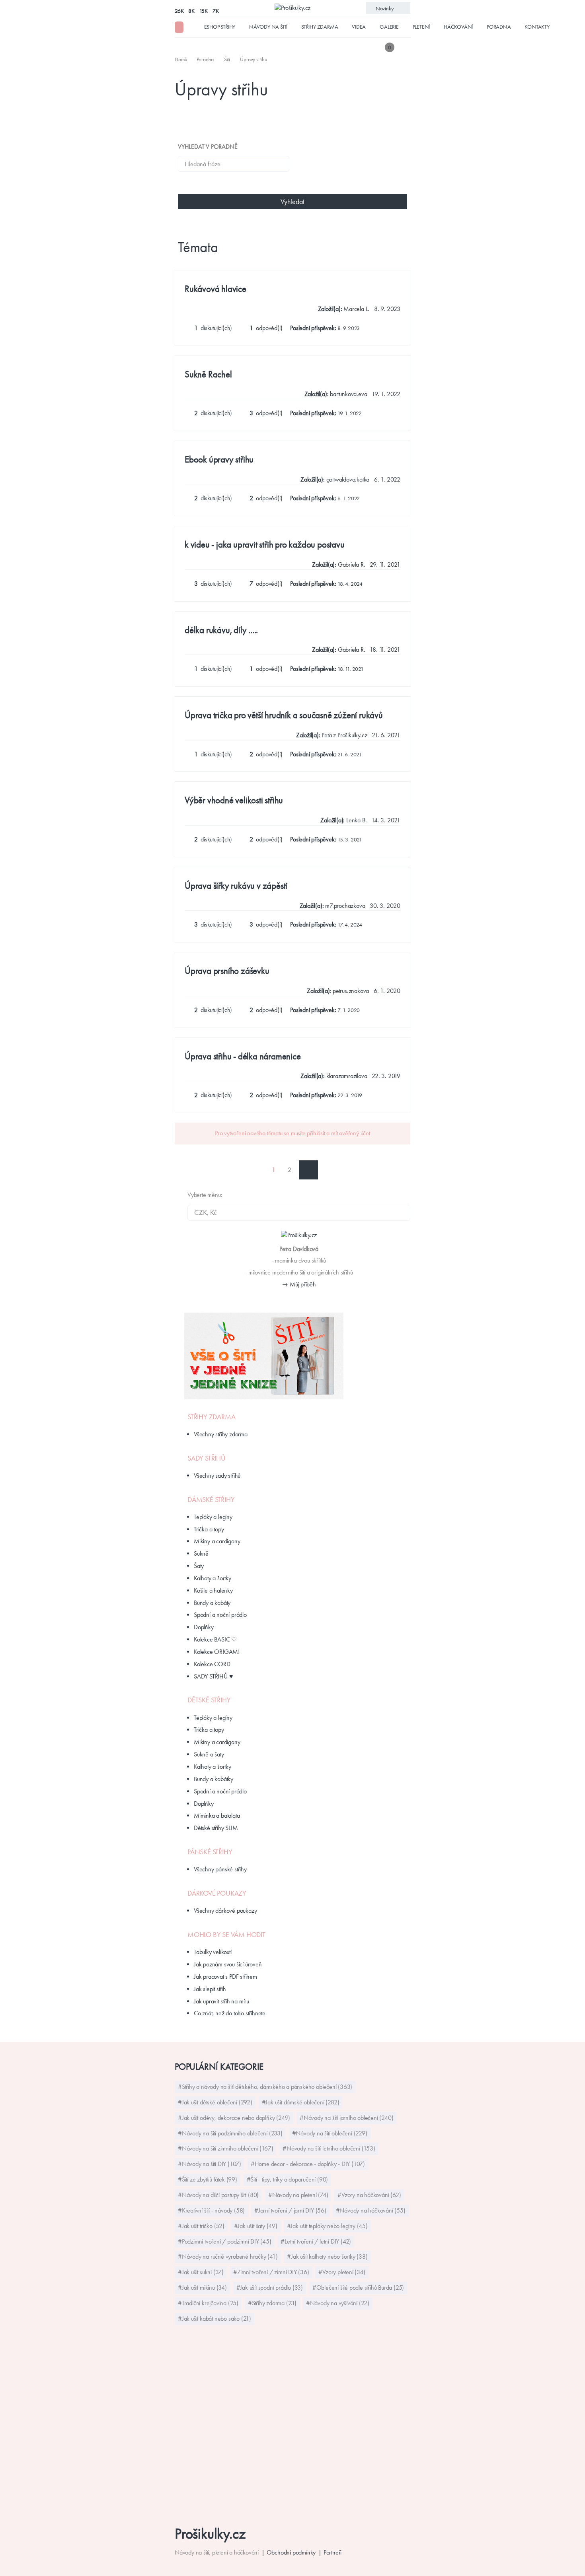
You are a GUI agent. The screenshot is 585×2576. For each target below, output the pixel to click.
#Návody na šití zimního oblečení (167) (225, 2148)
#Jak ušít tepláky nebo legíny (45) (327, 2226)
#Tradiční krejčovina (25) (208, 2303)
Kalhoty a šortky (213, 1578)
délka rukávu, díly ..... (221, 630)
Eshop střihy (220, 27)
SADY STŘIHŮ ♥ (213, 1676)
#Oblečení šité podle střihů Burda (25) (358, 2288)
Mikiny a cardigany (217, 1541)
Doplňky (204, 1627)
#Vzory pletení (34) (342, 2272)
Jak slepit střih (210, 1989)
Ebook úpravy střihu (219, 459)
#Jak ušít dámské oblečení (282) (301, 2102)
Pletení (421, 27)
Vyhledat (292, 202)
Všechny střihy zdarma (221, 1434)
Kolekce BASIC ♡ (215, 1639)
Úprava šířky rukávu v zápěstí (236, 886)
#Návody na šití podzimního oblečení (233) (230, 2133)
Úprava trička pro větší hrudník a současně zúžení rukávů (284, 715)
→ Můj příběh (299, 1284)
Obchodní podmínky (291, 2552)
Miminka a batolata (217, 1815)
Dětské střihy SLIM (216, 1828)
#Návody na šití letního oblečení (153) (329, 2148)
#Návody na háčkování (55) (371, 2210)
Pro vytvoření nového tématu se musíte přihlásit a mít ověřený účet (292, 1133)
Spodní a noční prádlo (220, 1615)
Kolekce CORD (212, 1664)
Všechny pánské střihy (220, 1869)
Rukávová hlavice (215, 289)
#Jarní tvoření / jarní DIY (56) (290, 2210)
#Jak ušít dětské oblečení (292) (215, 2102)
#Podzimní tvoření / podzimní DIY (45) (225, 2241)
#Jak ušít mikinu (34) (202, 2288)
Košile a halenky (213, 1590)
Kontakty (537, 27)
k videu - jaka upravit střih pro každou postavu (265, 545)
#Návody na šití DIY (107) (210, 2164)
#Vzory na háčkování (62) (369, 2195)
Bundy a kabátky (214, 1779)
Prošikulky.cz (210, 2534)
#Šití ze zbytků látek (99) (208, 2179)
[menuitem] (182, 59)
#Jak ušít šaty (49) (256, 2226)
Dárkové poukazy (217, 1893)
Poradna (499, 27)
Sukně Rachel (208, 374)
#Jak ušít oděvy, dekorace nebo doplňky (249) (234, 2118)
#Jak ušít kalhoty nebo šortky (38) (327, 2256)
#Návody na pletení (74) (298, 2195)
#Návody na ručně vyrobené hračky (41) (228, 2256)
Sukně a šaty (209, 1754)
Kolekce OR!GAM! (217, 1652)
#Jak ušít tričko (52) (201, 2226)
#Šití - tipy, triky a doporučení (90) (288, 2179)
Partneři (332, 2552)
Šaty (199, 1566)
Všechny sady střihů (217, 1475)
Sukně (201, 1553)
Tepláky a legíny (213, 1517)
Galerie (389, 27)
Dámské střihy (211, 1500)
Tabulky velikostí (213, 1952)
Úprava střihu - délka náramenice (243, 1056)
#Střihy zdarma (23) (272, 2303)
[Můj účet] (405, 47)
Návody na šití (268, 27)
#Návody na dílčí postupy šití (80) (218, 2195)
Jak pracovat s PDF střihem (225, 1977)
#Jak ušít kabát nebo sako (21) (214, 2319)
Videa (359, 27)
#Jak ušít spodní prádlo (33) (270, 2288)
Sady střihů (207, 1458)
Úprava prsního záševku (227, 971)
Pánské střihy (210, 1852)
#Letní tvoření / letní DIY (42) (316, 2241)
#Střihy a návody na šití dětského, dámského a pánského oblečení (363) (265, 2087)
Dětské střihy (209, 1700)
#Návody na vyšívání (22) (338, 2303)
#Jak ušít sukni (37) (201, 2272)
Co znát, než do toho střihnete (230, 2013)
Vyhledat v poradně (208, 147)
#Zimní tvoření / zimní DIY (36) (271, 2272)
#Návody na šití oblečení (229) (330, 2133)
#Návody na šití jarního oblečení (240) (346, 2118)
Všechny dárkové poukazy (225, 1911)
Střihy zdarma (320, 27)
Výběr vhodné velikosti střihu (234, 800)
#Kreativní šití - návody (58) (211, 2210)
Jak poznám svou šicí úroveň (228, 1964)
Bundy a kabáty (212, 1603)
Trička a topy (209, 1529)
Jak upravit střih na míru (221, 2001)
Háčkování (458, 27)
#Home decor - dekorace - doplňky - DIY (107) (308, 2164)
